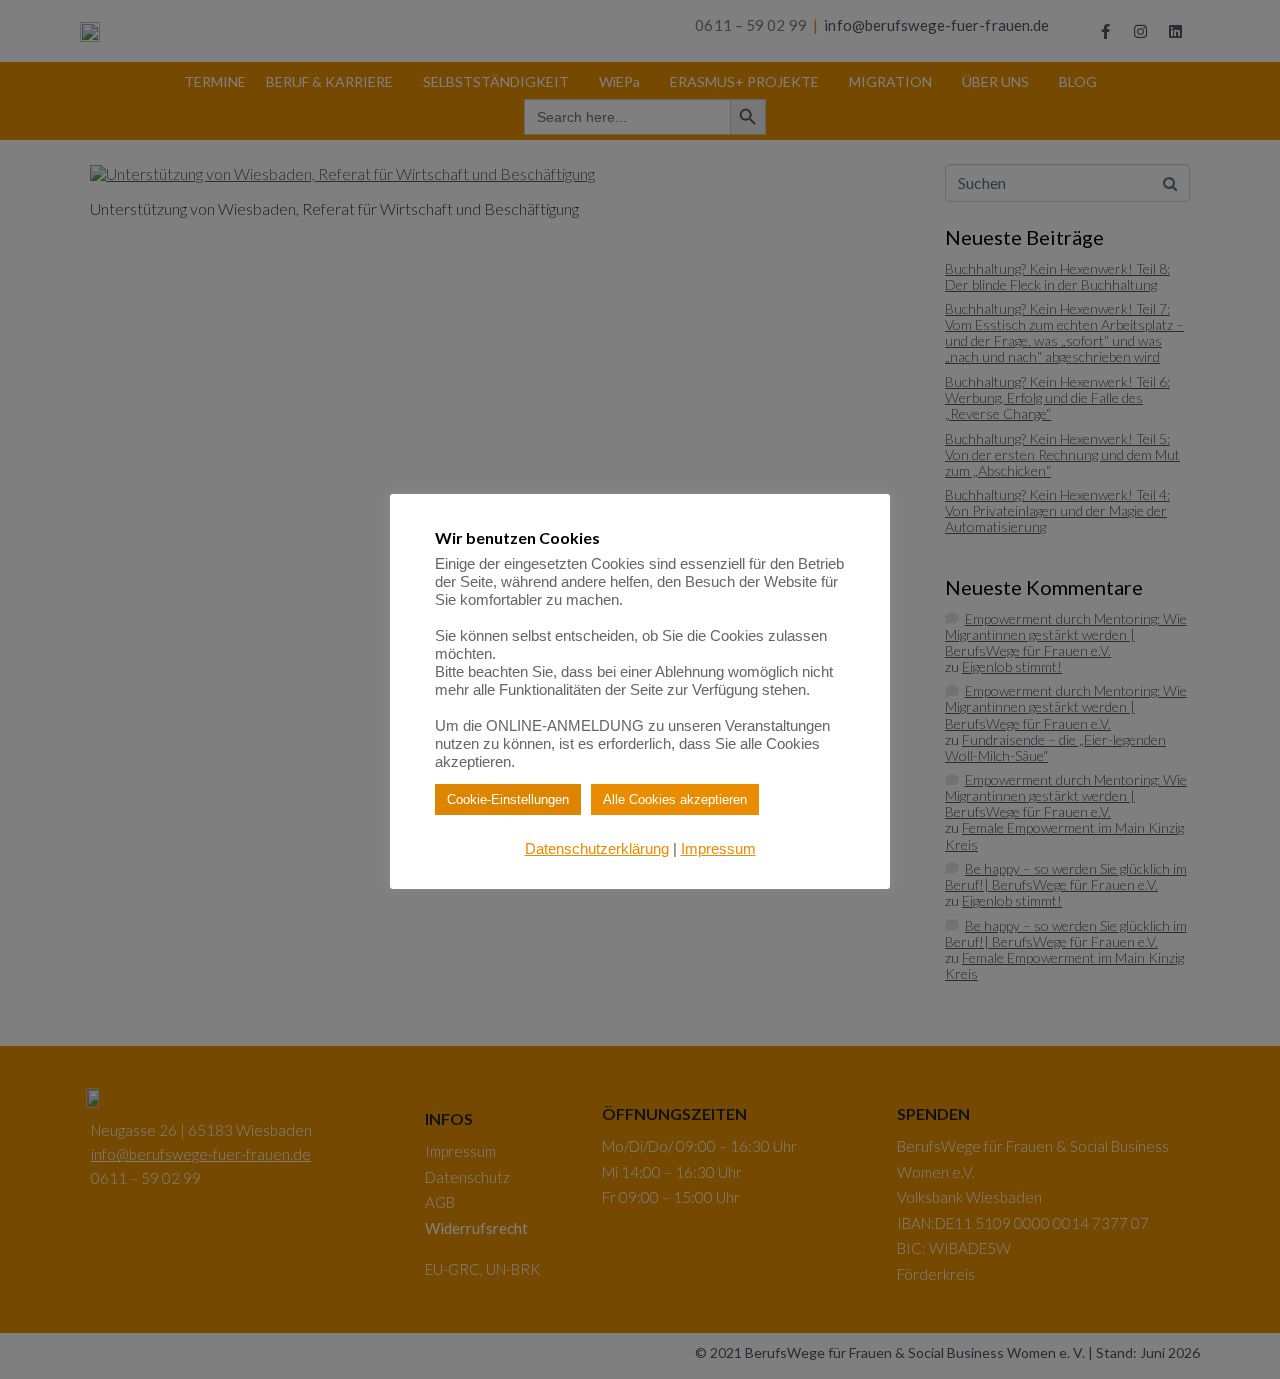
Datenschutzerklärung (597, 848)
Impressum (718, 848)
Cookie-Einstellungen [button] (508, 799)
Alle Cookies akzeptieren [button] (675, 799)
